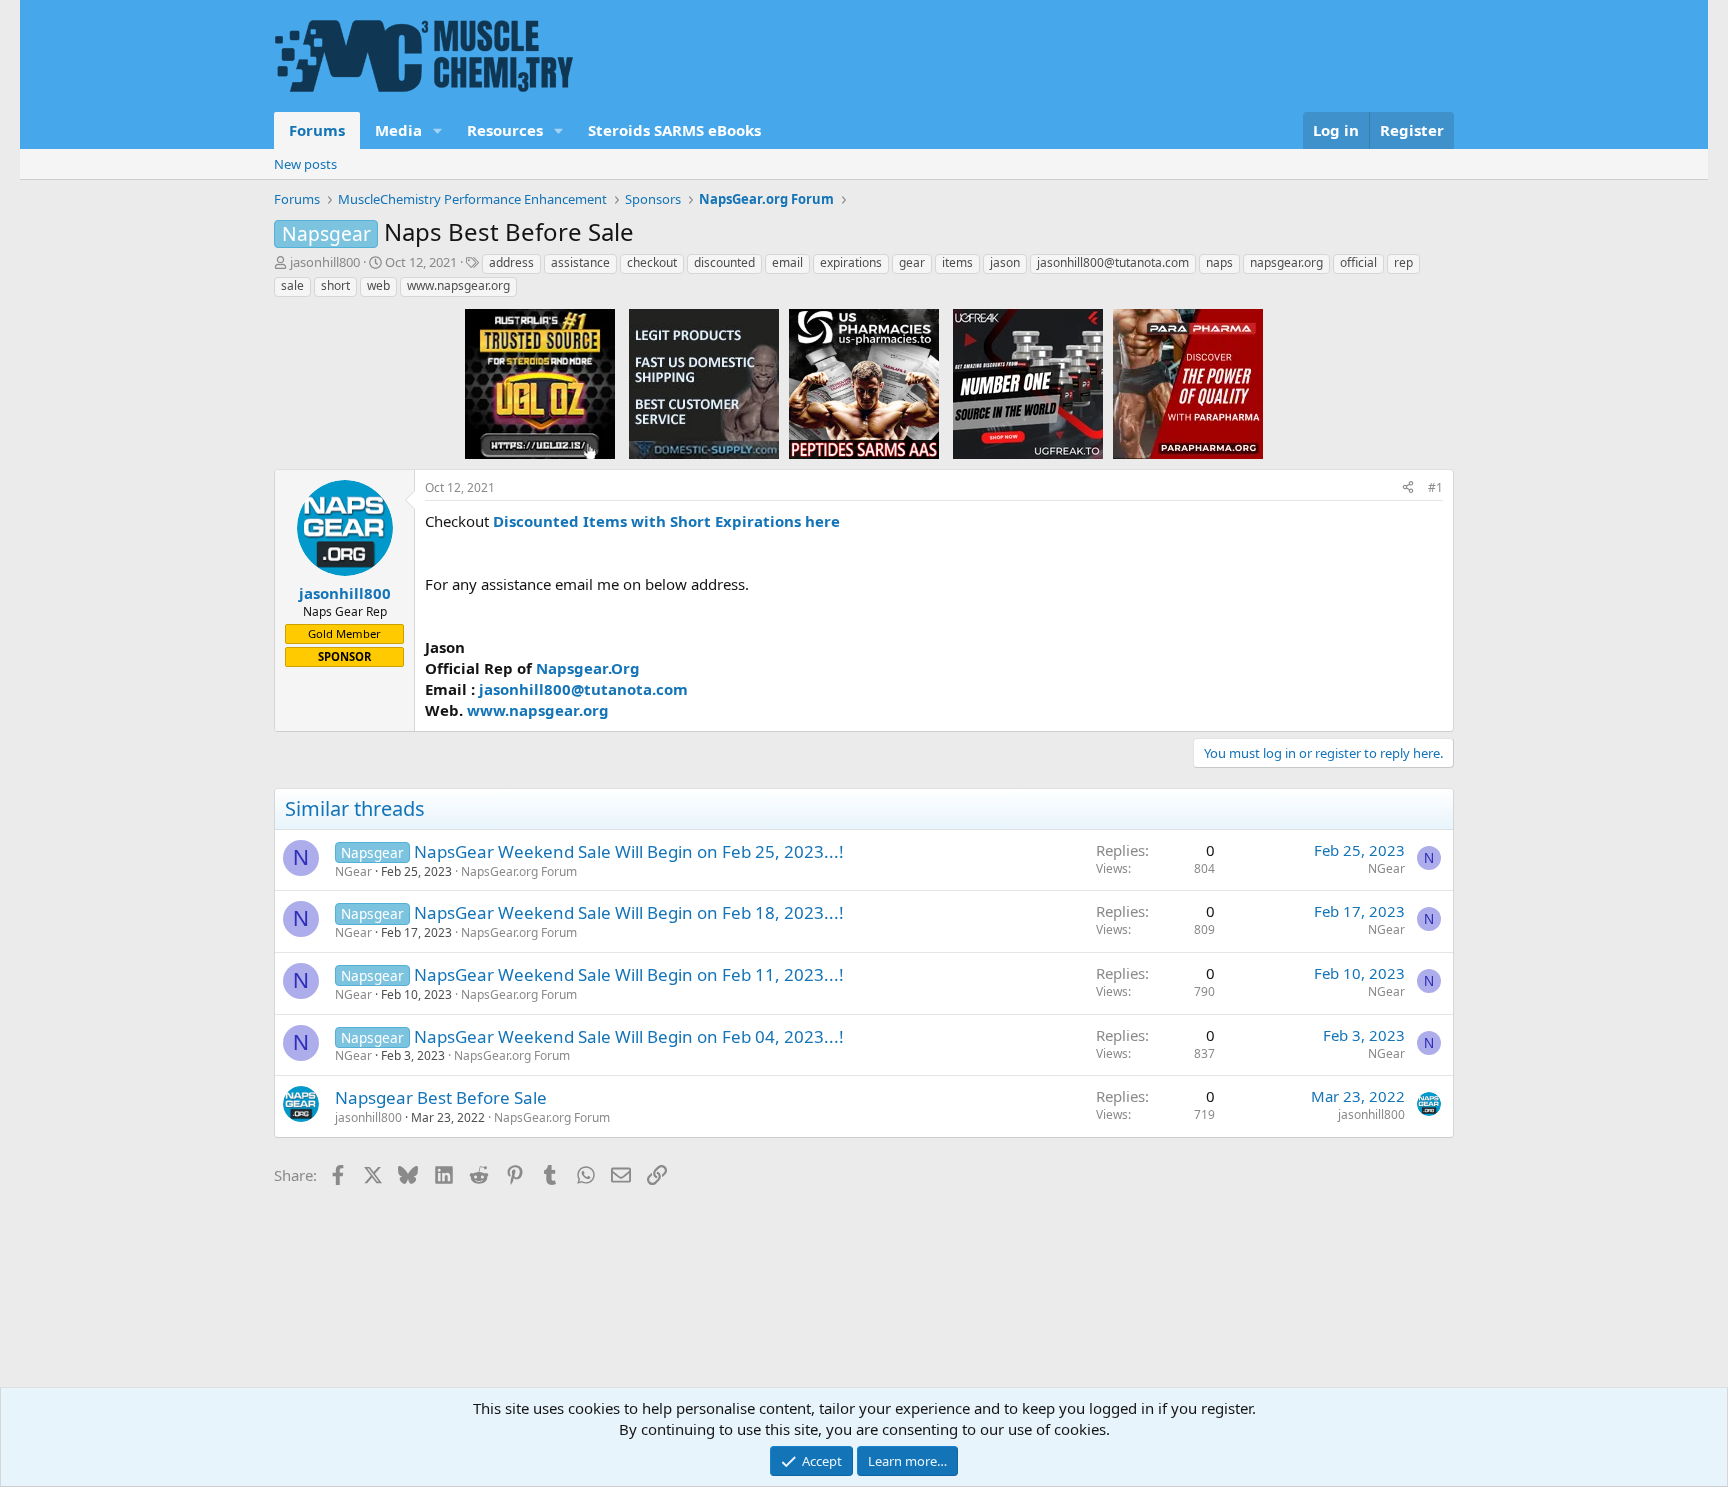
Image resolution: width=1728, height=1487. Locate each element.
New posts (305, 164)
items (957, 262)
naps (1219, 262)
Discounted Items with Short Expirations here (666, 521)
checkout (652, 262)
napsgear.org (1286, 262)
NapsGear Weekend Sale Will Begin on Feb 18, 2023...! (629, 912)
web (378, 285)
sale (292, 285)
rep (1403, 262)
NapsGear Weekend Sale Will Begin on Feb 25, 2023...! (629, 851)
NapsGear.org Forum (519, 871)
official (1358, 262)
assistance (580, 262)
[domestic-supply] (704, 383)
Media (398, 130)
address (511, 262)
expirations (851, 262)
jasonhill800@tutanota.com (1113, 262)
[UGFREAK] (1028, 383)
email (787, 262)
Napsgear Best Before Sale (441, 1097)
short (335, 285)
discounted (724, 262)
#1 (1435, 487)
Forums (317, 130)
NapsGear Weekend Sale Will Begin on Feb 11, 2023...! (629, 974)
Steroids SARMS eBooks (674, 130)
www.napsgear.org (458, 285)
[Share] (1408, 488)
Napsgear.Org (588, 668)
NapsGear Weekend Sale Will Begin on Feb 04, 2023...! (629, 1036)
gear (912, 262)
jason (1005, 262)
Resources (505, 130)
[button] (438, 130)
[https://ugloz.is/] (540, 383)
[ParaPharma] (1188, 383)
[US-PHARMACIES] (864, 383)
